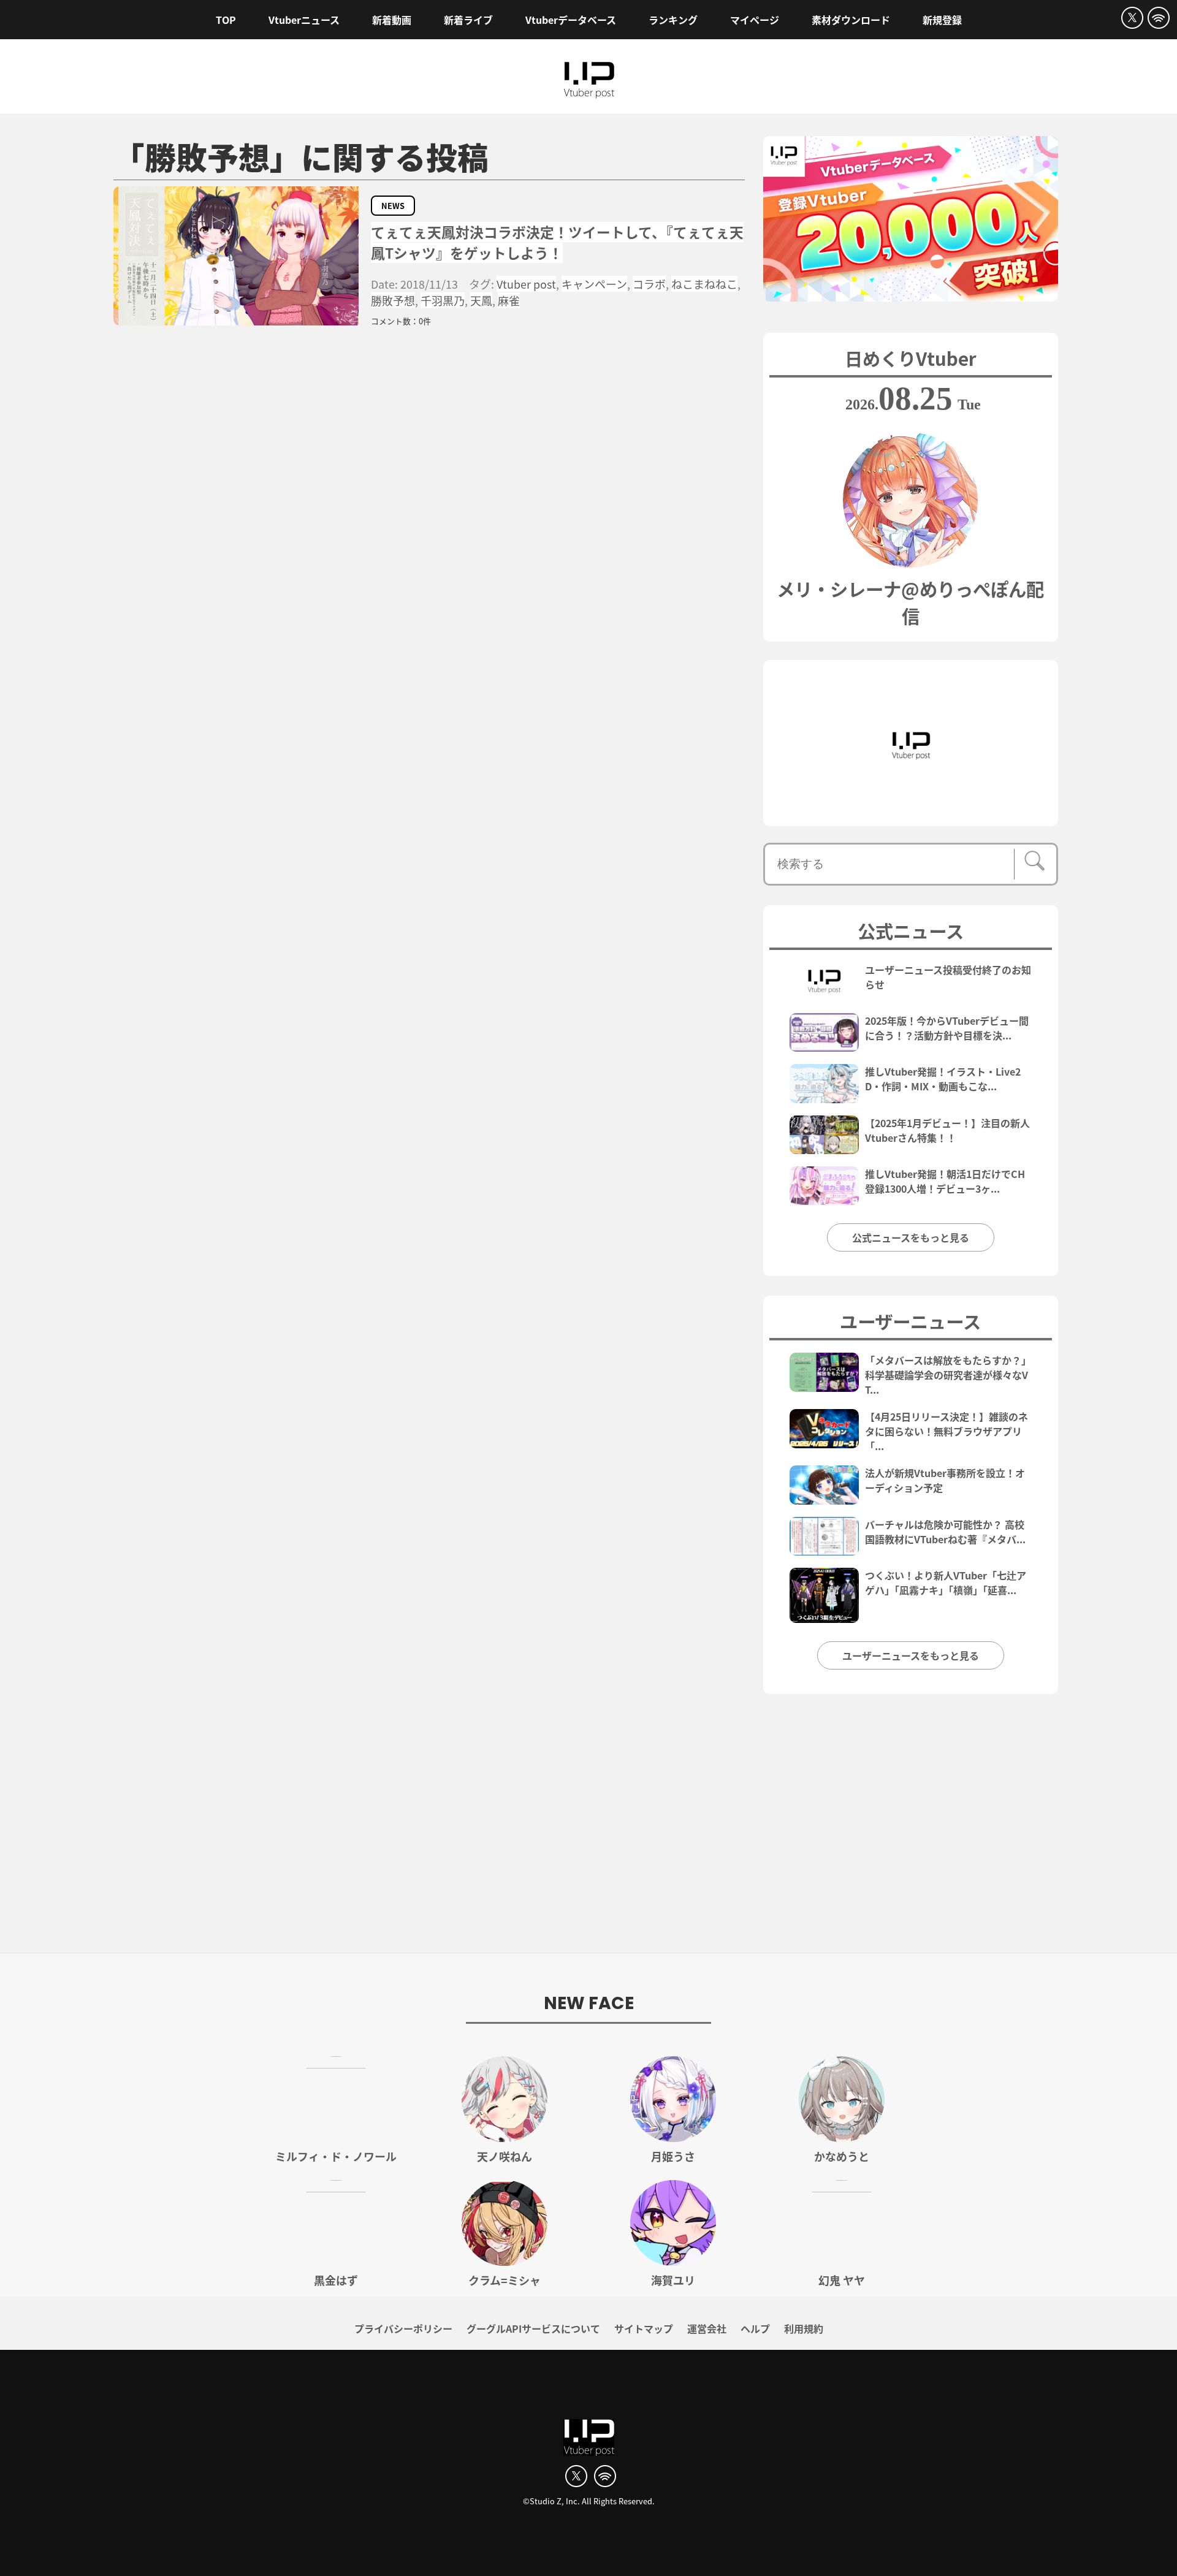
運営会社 (707, 2328)
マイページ (755, 20)
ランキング (673, 20)
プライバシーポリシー (403, 2328)
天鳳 (481, 300)
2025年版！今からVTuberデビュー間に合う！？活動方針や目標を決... (947, 1028)
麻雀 (509, 300)
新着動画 (392, 20)
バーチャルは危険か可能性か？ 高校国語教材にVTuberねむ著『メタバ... (945, 1532)
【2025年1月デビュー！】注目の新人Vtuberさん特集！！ (947, 1130)
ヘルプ (755, 2328)
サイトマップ (644, 2328)
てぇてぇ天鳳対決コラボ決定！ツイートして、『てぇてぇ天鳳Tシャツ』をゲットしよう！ (557, 242)
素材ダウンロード (851, 20)
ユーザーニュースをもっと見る (911, 1655)
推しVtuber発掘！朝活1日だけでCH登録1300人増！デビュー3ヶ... (945, 1181)
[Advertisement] (588, 1830)
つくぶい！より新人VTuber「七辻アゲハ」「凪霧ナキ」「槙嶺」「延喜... (946, 1582)
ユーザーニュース (910, 1321)
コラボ (649, 284)
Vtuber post (526, 284)
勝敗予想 (393, 300)
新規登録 (942, 20)
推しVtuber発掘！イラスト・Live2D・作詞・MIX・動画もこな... (943, 1079)
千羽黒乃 (443, 300)
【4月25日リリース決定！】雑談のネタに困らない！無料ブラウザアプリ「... (947, 1431)
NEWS (393, 206)
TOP (226, 20)
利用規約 (804, 2328)
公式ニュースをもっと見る (911, 1237)
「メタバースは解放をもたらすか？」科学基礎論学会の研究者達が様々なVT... (948, 1375)
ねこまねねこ (704, 284)
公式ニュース (911, 930)
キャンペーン (594, 284)
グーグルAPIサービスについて (533, 2328)
